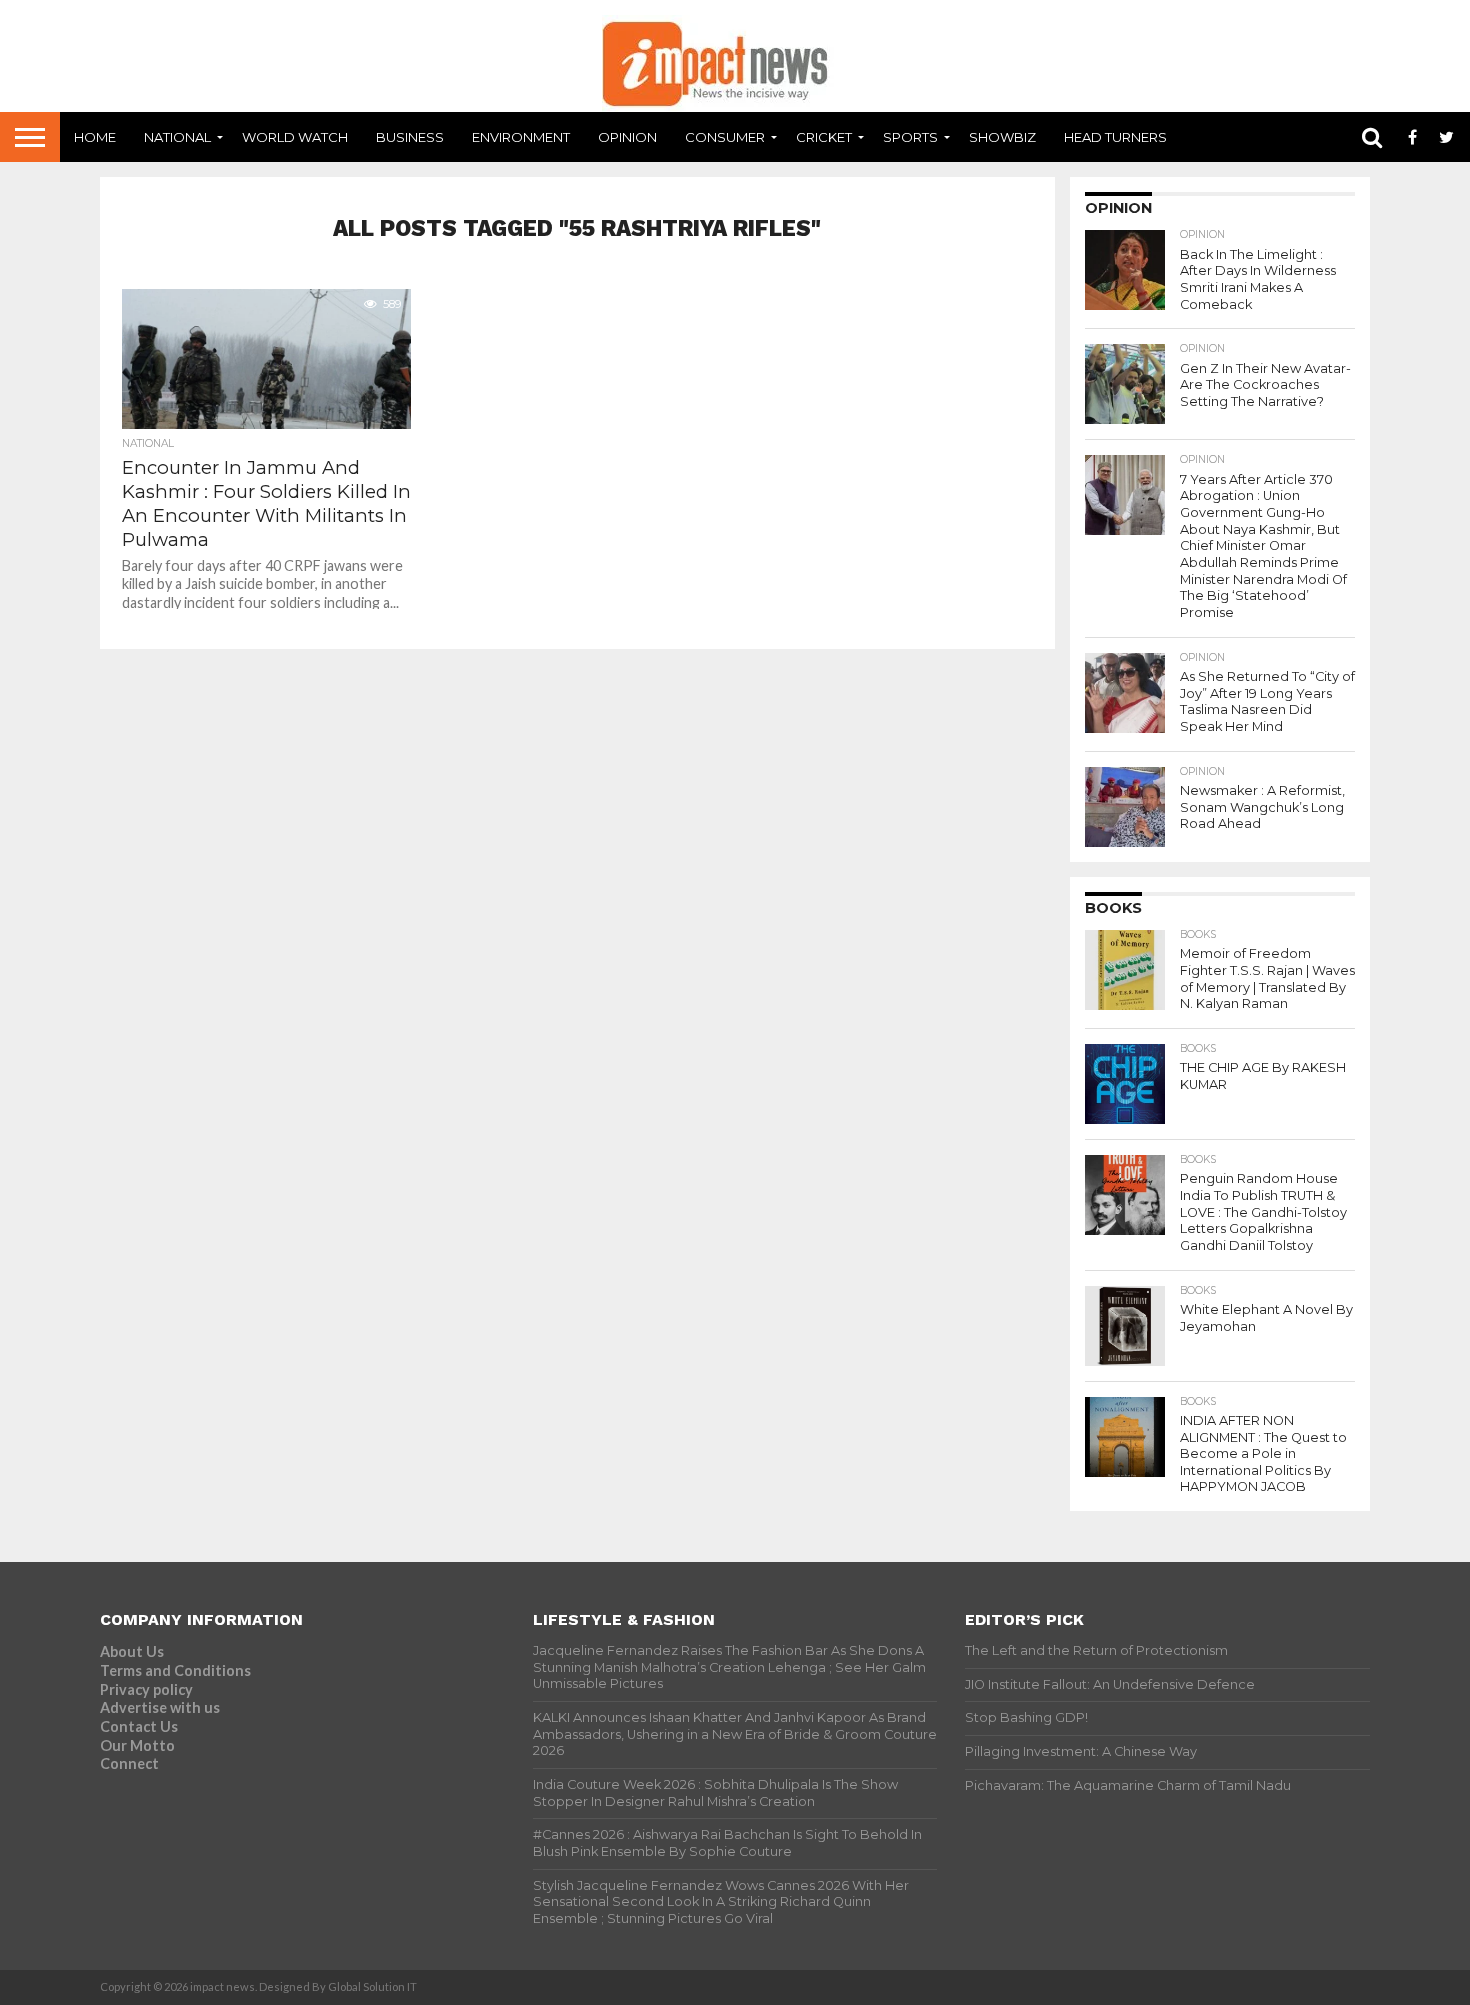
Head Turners (1115, 137)
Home (95, 137)
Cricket (824, 137)
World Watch (295, 137)
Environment (521, 137)
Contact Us (139, 1726)
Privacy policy (146, 1689)
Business (410, 137)
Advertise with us (160, 1707)
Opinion (627, 137)
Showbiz (1002, 137)
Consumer (725, 137)
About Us (132, 1651)
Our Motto (137, 1745)
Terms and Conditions (175, 1670)
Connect (129, 1763)
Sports (910, 137)
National (177, 137)
